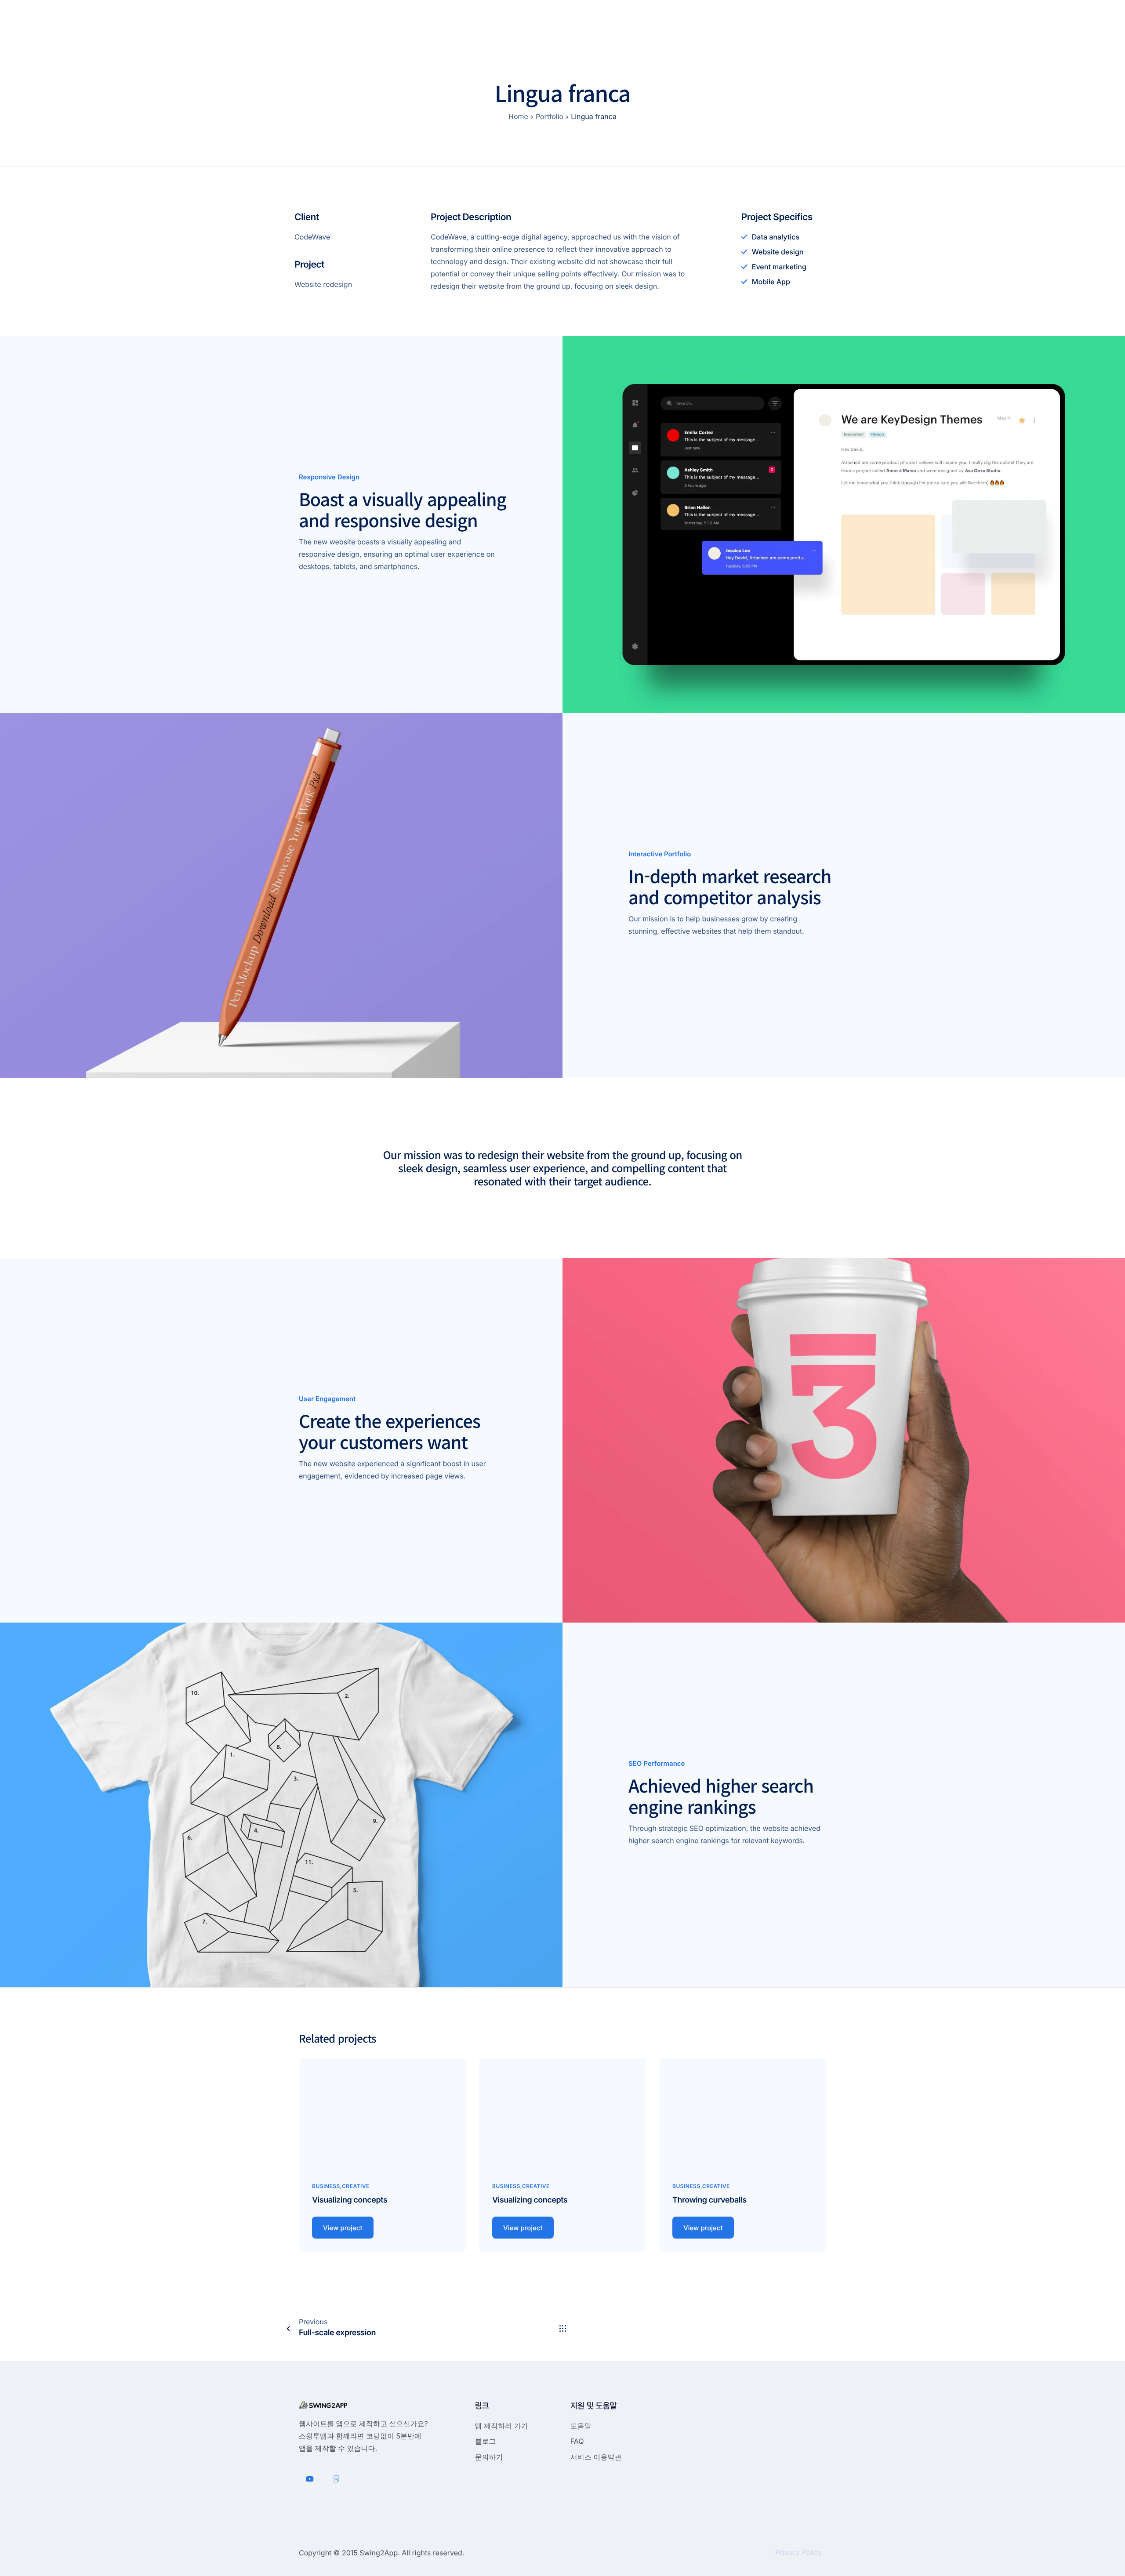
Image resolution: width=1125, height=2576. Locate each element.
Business (326, 2186)
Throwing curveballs (709, 2200)
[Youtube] (310, 2478)
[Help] (337, 2478)
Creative (356, 2186)
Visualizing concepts (350, 2200)
